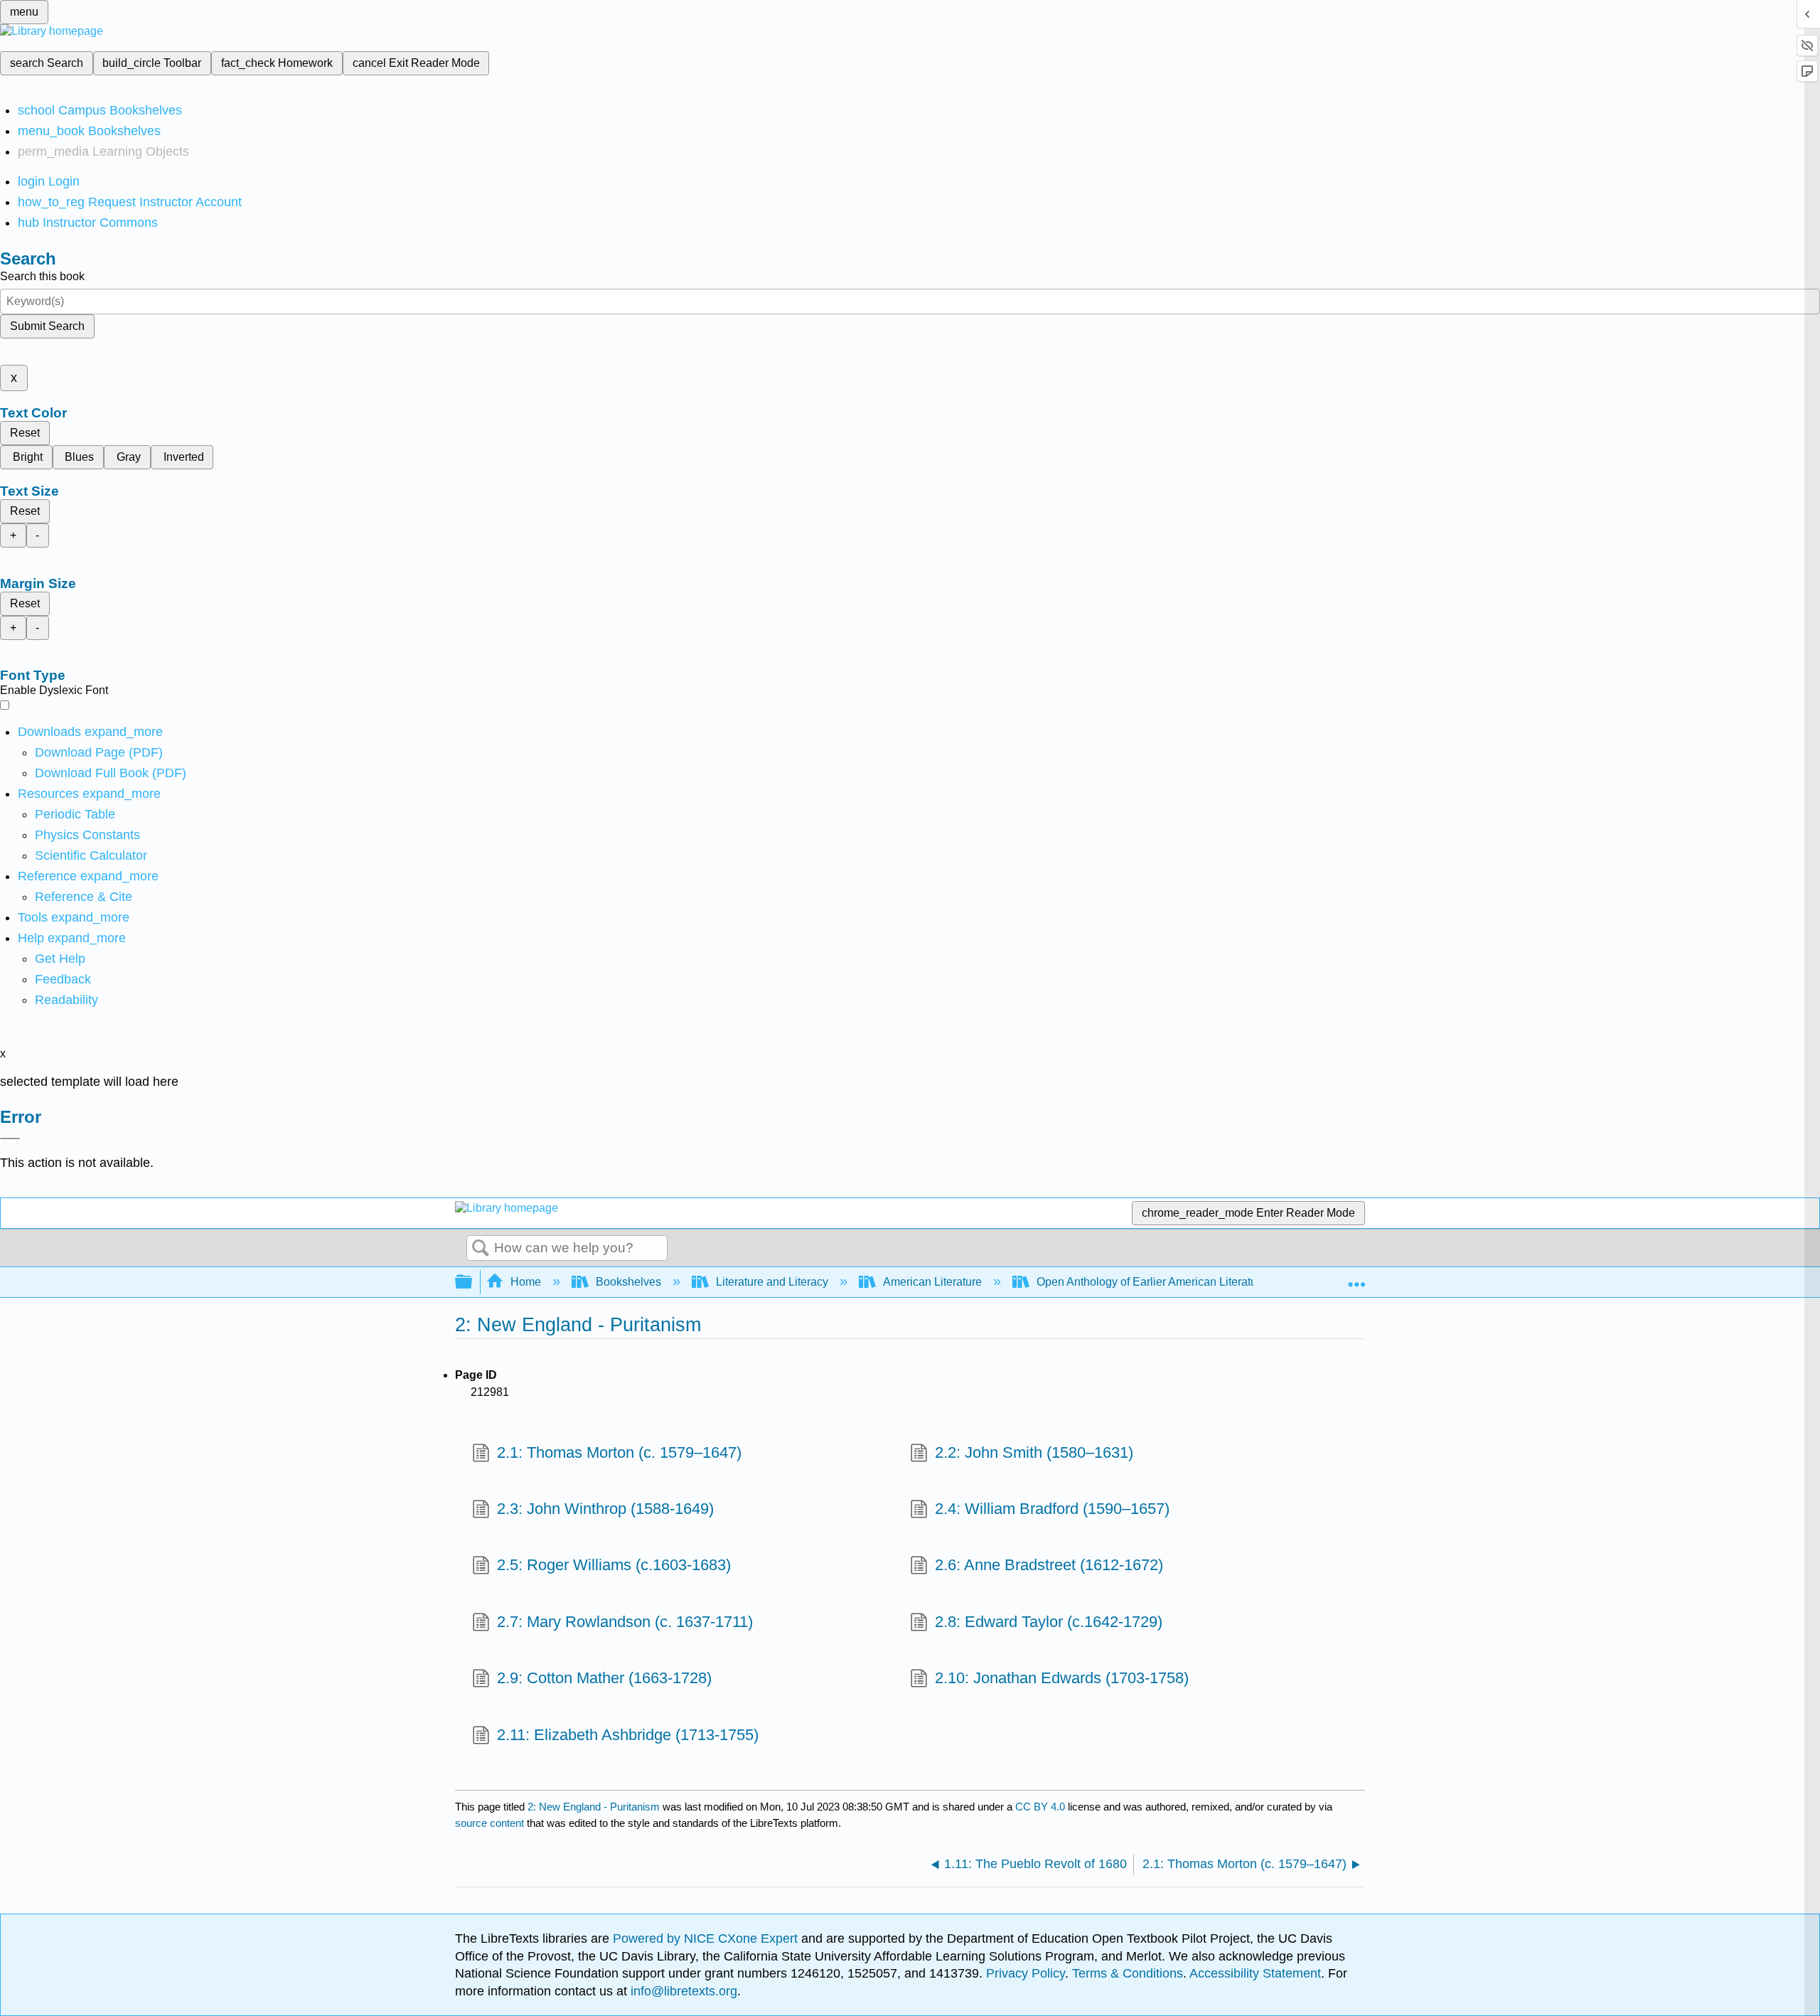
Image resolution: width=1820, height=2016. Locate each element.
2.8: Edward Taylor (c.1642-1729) (1049, 1622)
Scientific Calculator (91, 855)
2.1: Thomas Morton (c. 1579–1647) (619, 1452)
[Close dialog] (10, 1138)
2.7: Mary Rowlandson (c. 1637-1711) (625, 1622)
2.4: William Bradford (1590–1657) (1052, 1509)
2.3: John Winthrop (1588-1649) (605, 1509)
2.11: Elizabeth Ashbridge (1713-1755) (628, 1735)
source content (489, 1823)
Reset (25, 433)
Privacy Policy (1026, 1973)
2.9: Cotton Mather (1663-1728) (604, 1678)
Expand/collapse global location (1356, 1278)
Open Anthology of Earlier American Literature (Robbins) (1178, 1282)
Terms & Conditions (1128, 1973)
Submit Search (47, 326)
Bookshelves (628, 1282)
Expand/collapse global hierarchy (473, 1282)
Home (526, 1282)
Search (481, 1249)
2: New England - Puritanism (594, 1807)
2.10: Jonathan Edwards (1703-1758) (1062, 1678)
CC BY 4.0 (1040, 1807)
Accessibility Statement (1255, 1973)
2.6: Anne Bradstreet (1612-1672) (1049, 1565)
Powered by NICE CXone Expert (707, 1938)
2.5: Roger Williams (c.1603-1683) (614, 1565)
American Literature (932, 1282)
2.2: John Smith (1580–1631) (1034, 1452)
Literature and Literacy (772, 1282)
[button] (63, 979)
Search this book (42, 276)
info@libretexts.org (682, 1991)
